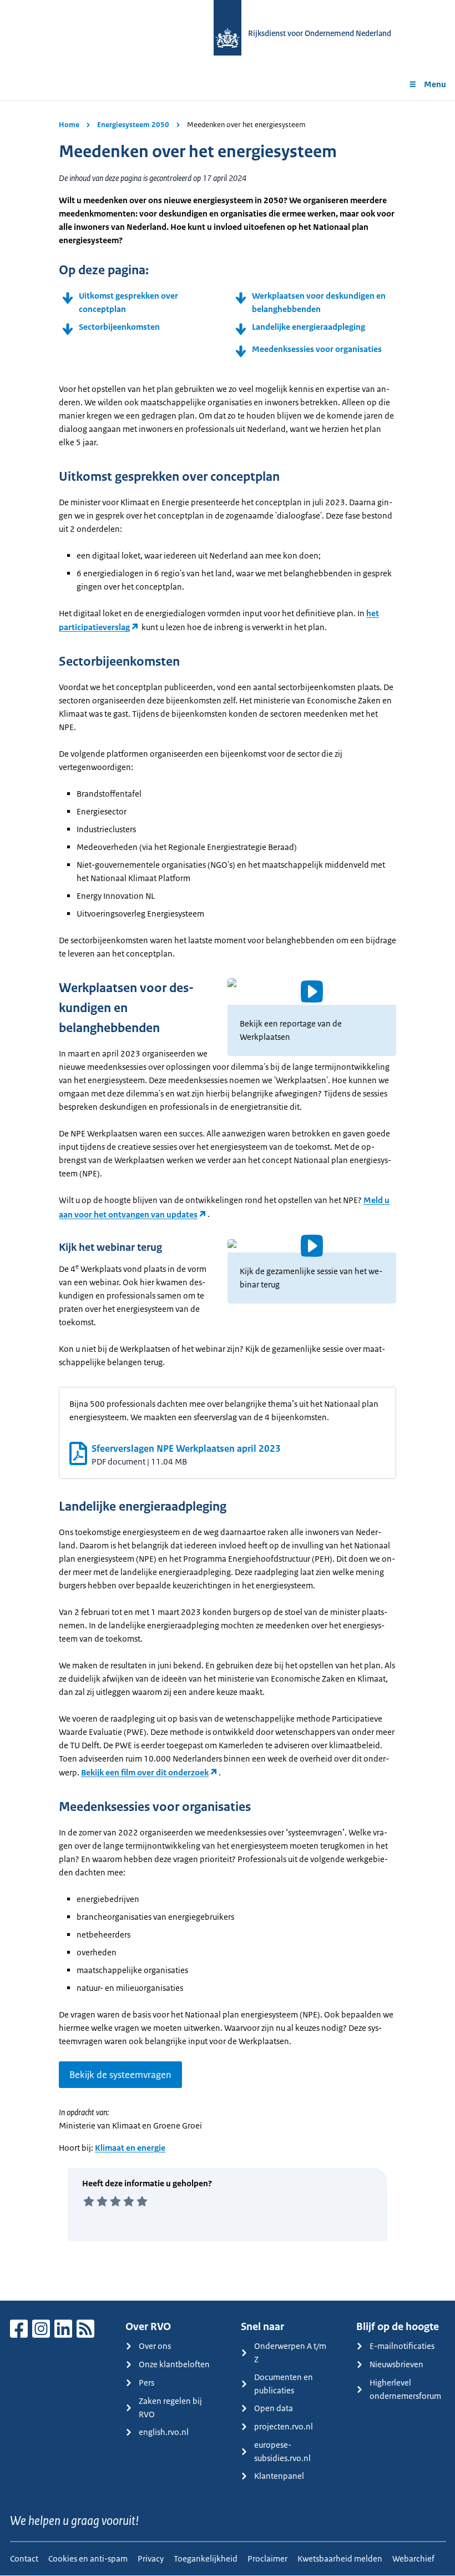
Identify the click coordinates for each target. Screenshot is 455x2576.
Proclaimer (267, 2559)
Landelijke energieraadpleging (309, 327)
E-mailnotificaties (402, 2346)
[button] (312, 992)
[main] (228, 1200)
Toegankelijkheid (206, 2559)
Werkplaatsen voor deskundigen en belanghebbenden (319, 302)
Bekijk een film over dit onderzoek (145, 1772)
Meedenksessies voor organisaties (317, 349)
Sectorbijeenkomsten (119, 327)
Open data (274, 2408)
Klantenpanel (279, 2476)
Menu (435, 84)
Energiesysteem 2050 (133, 125)
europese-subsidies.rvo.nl (282, 2451)
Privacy (151, 2559)
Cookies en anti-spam (88, 2559)
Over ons (155, 2346)
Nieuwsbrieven (396, 2364)
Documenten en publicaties (284, 2384)
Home (69, 125)
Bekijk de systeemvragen (120, 2075)
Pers (146, 2383)
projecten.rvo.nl (284, 2426)
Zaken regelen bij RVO (170, 2408)
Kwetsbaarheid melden (340, 2559)
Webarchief (413, 2559)
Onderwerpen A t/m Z (290, 2353)
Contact (24, 2559)
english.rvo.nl (164, 2432)
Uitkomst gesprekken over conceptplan (128, 302)
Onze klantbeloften (174, 2364)
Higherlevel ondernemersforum (405, 2389)
